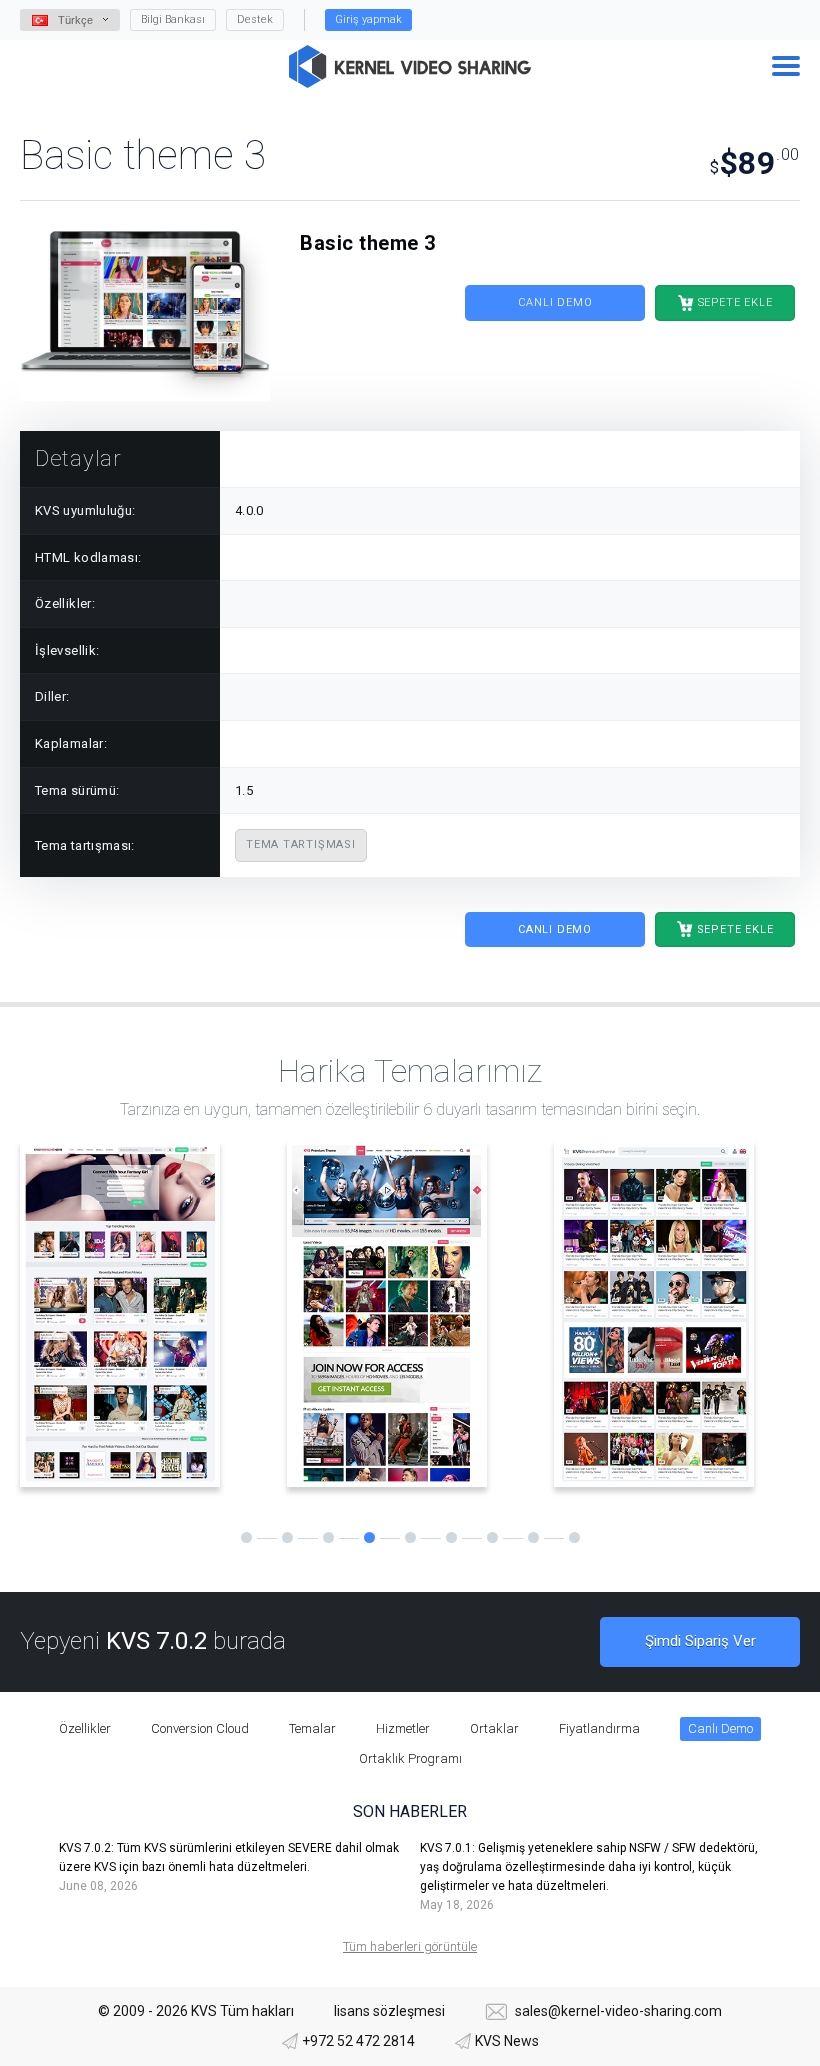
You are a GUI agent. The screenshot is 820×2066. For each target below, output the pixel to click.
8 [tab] (533, 1537)
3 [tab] (328, 1537)
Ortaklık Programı (410, 1758)
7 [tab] (492, 1537)
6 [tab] (451, 1537)
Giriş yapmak (368, 19)
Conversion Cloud (200, 1728)
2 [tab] (287, 1537)
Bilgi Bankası (173, 19)
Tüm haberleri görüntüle (410, 1946)
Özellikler (85, 1728)
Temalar (312, 1728)
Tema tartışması (301, 844)
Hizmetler (403, 1728)
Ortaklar (494, 1728)
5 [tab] (410, 1537)
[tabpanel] (143, 1313)
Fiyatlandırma (599, 1728)
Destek (255, 19)
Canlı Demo (555, 302)
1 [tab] (246, 1537)
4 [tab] (369, 1537)
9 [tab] (574, 1537)
